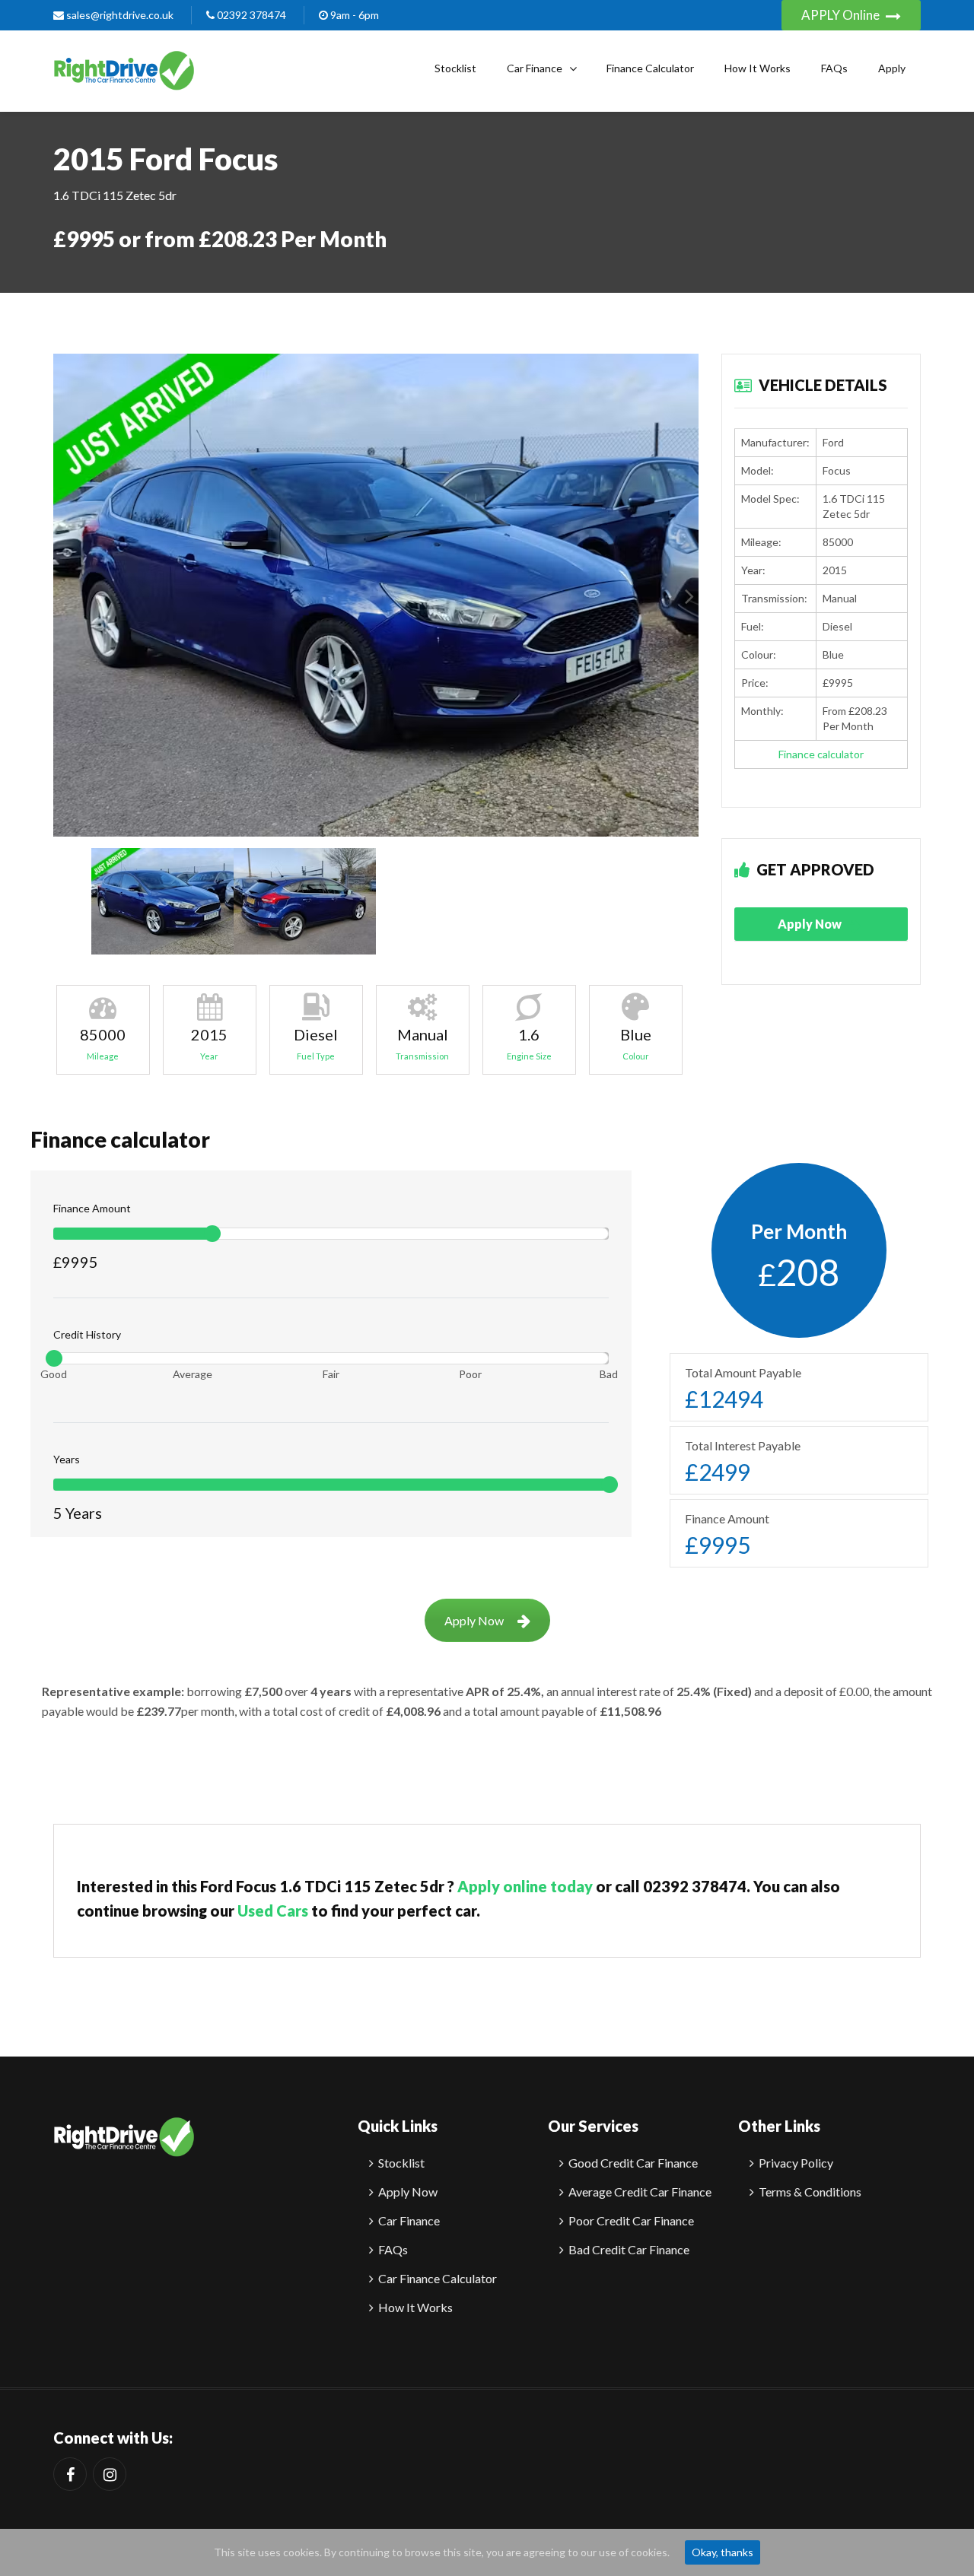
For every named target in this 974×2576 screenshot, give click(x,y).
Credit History (87, 1334)
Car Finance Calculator (438, 2278)
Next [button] (689, 595)
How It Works (758, 68)
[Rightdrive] (124, 68)
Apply (892, 68)
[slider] (212, 1234)
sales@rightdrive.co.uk (119, 15)
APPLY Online (842, 15)
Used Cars (273, 1911)
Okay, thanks (723, 2552)
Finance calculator (821, 754)
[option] (376, 596)
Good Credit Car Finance (633, 2163)
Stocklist (455, 68)
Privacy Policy (796, 2163)
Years (67, 1459)
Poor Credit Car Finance (631, 2220)
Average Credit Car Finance (640, 2192)
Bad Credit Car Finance (629, 2249)
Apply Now (811, 924)
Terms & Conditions (810, 2192)
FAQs (834, 68)
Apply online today (525, 1886)
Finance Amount (92, 1208)
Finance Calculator (650, 68)
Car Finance (535, 68)
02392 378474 (250, 15)
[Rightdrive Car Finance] (124, 2146)
